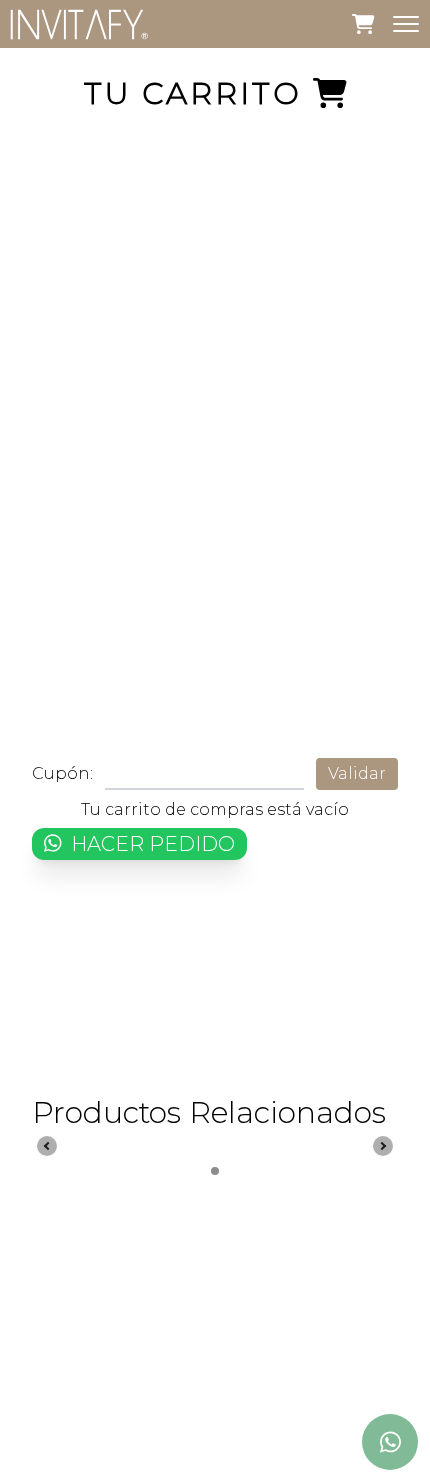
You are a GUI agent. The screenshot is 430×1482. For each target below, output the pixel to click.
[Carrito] (363, 23)
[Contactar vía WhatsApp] (390, 1442)
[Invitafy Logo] (79, 24)
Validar (357, 773)
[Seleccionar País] (390, 1374)
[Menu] (406, 24)
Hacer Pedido (150, 844)
